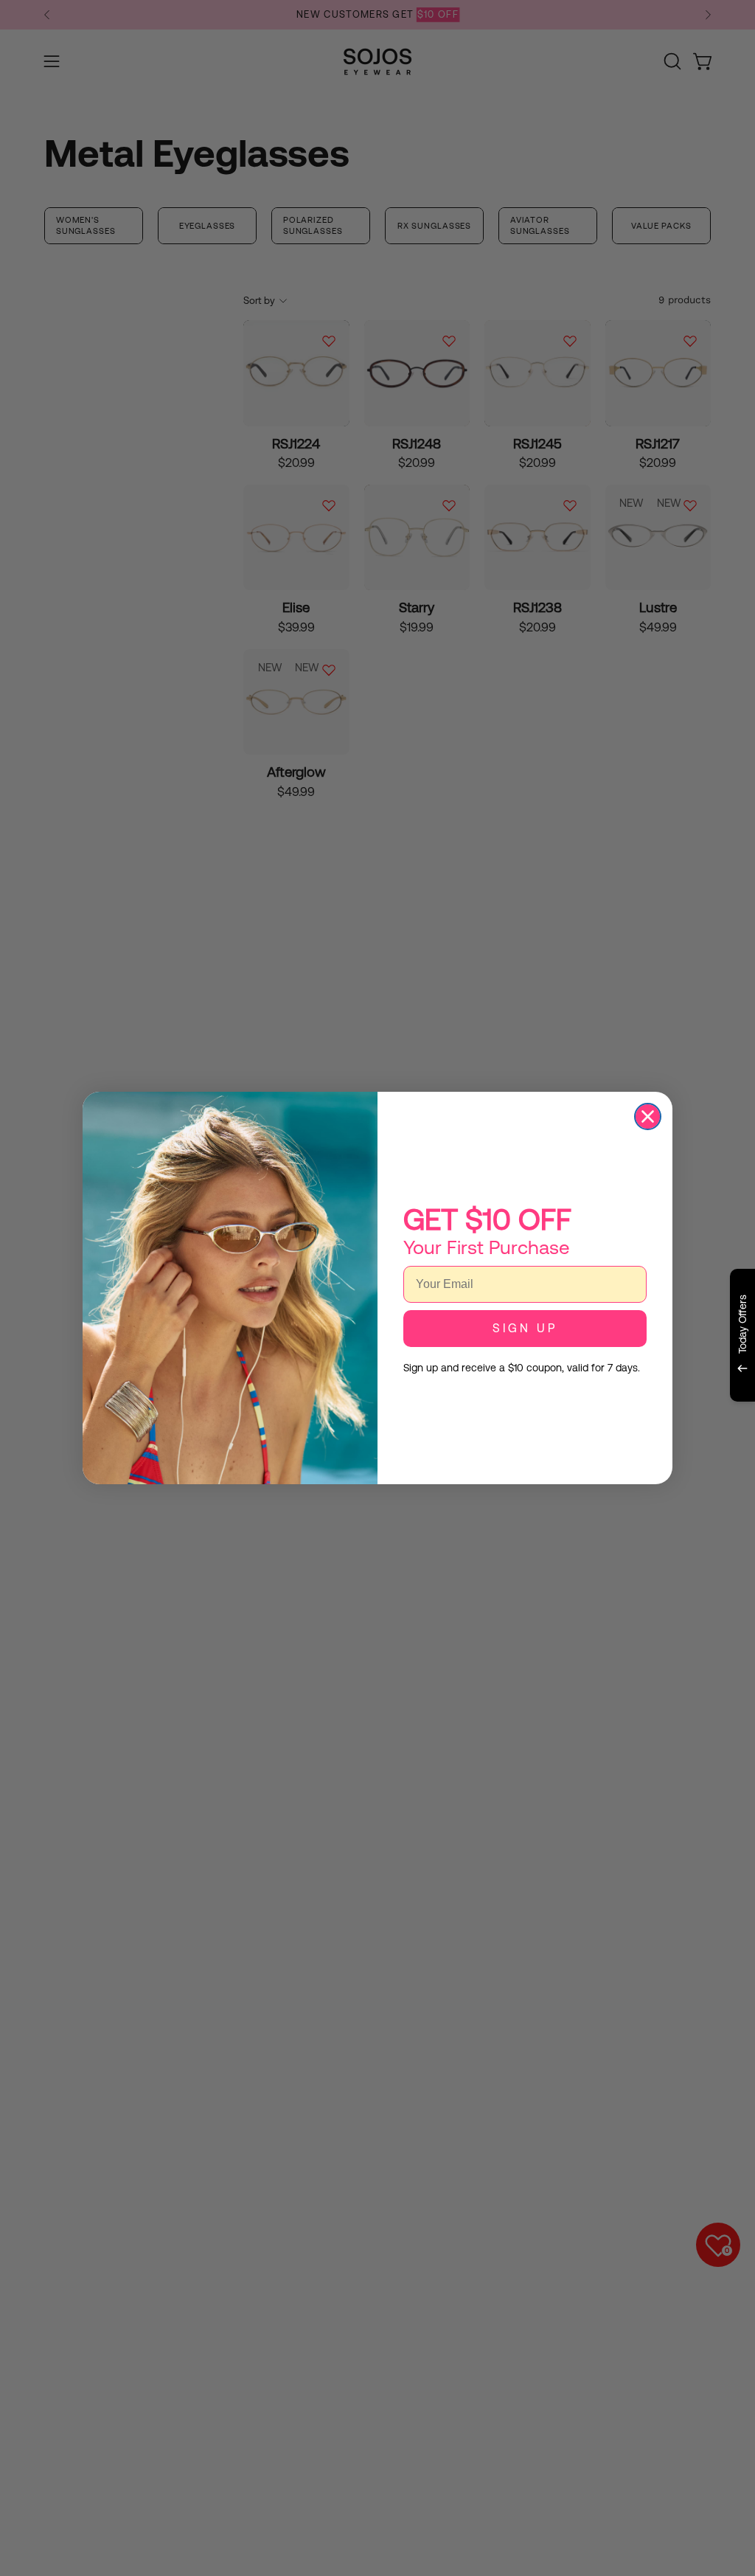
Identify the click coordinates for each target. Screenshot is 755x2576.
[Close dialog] (648, 1116)
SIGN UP (525, 1328)
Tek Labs (613, 1419)
